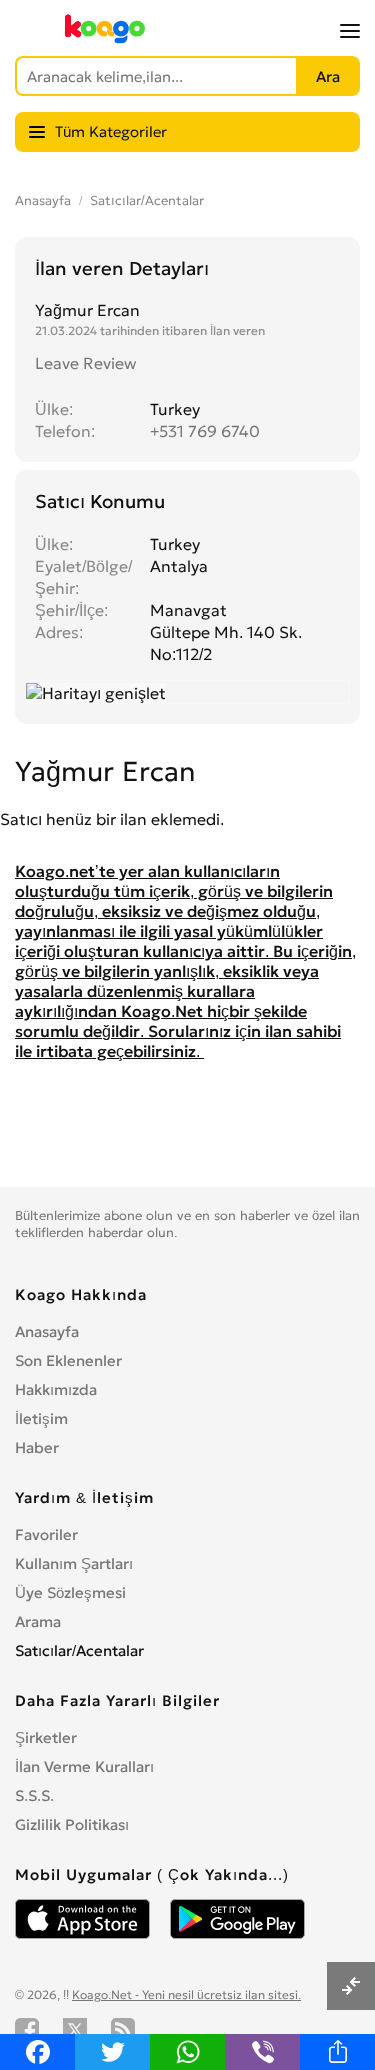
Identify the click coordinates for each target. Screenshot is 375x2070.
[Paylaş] (337, 2052)
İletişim (41, 1418)
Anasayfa (43, 200)
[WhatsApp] (187, 2052)
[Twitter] (112, 2052)
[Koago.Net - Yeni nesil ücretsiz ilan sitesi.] (105, 39)
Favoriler (46, 1534)
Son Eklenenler (68, 1360)
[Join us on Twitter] (75, 2030)
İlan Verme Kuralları (84, 1766)
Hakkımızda (56, 1389)
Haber (37, 1447)
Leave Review (85, 363)
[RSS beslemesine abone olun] (123, 2030)
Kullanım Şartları (74, 1563)
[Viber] (262, 2052)
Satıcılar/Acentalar (147, 200)
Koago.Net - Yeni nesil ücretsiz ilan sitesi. (186, 1994)
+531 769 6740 (205, 431)
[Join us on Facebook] (27, 2030)
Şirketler (46, 1737)
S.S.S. (34, 1795)
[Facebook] (37, 2052)
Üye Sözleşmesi (70, 1592)
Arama (38, 1621)
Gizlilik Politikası (72, 1824)
